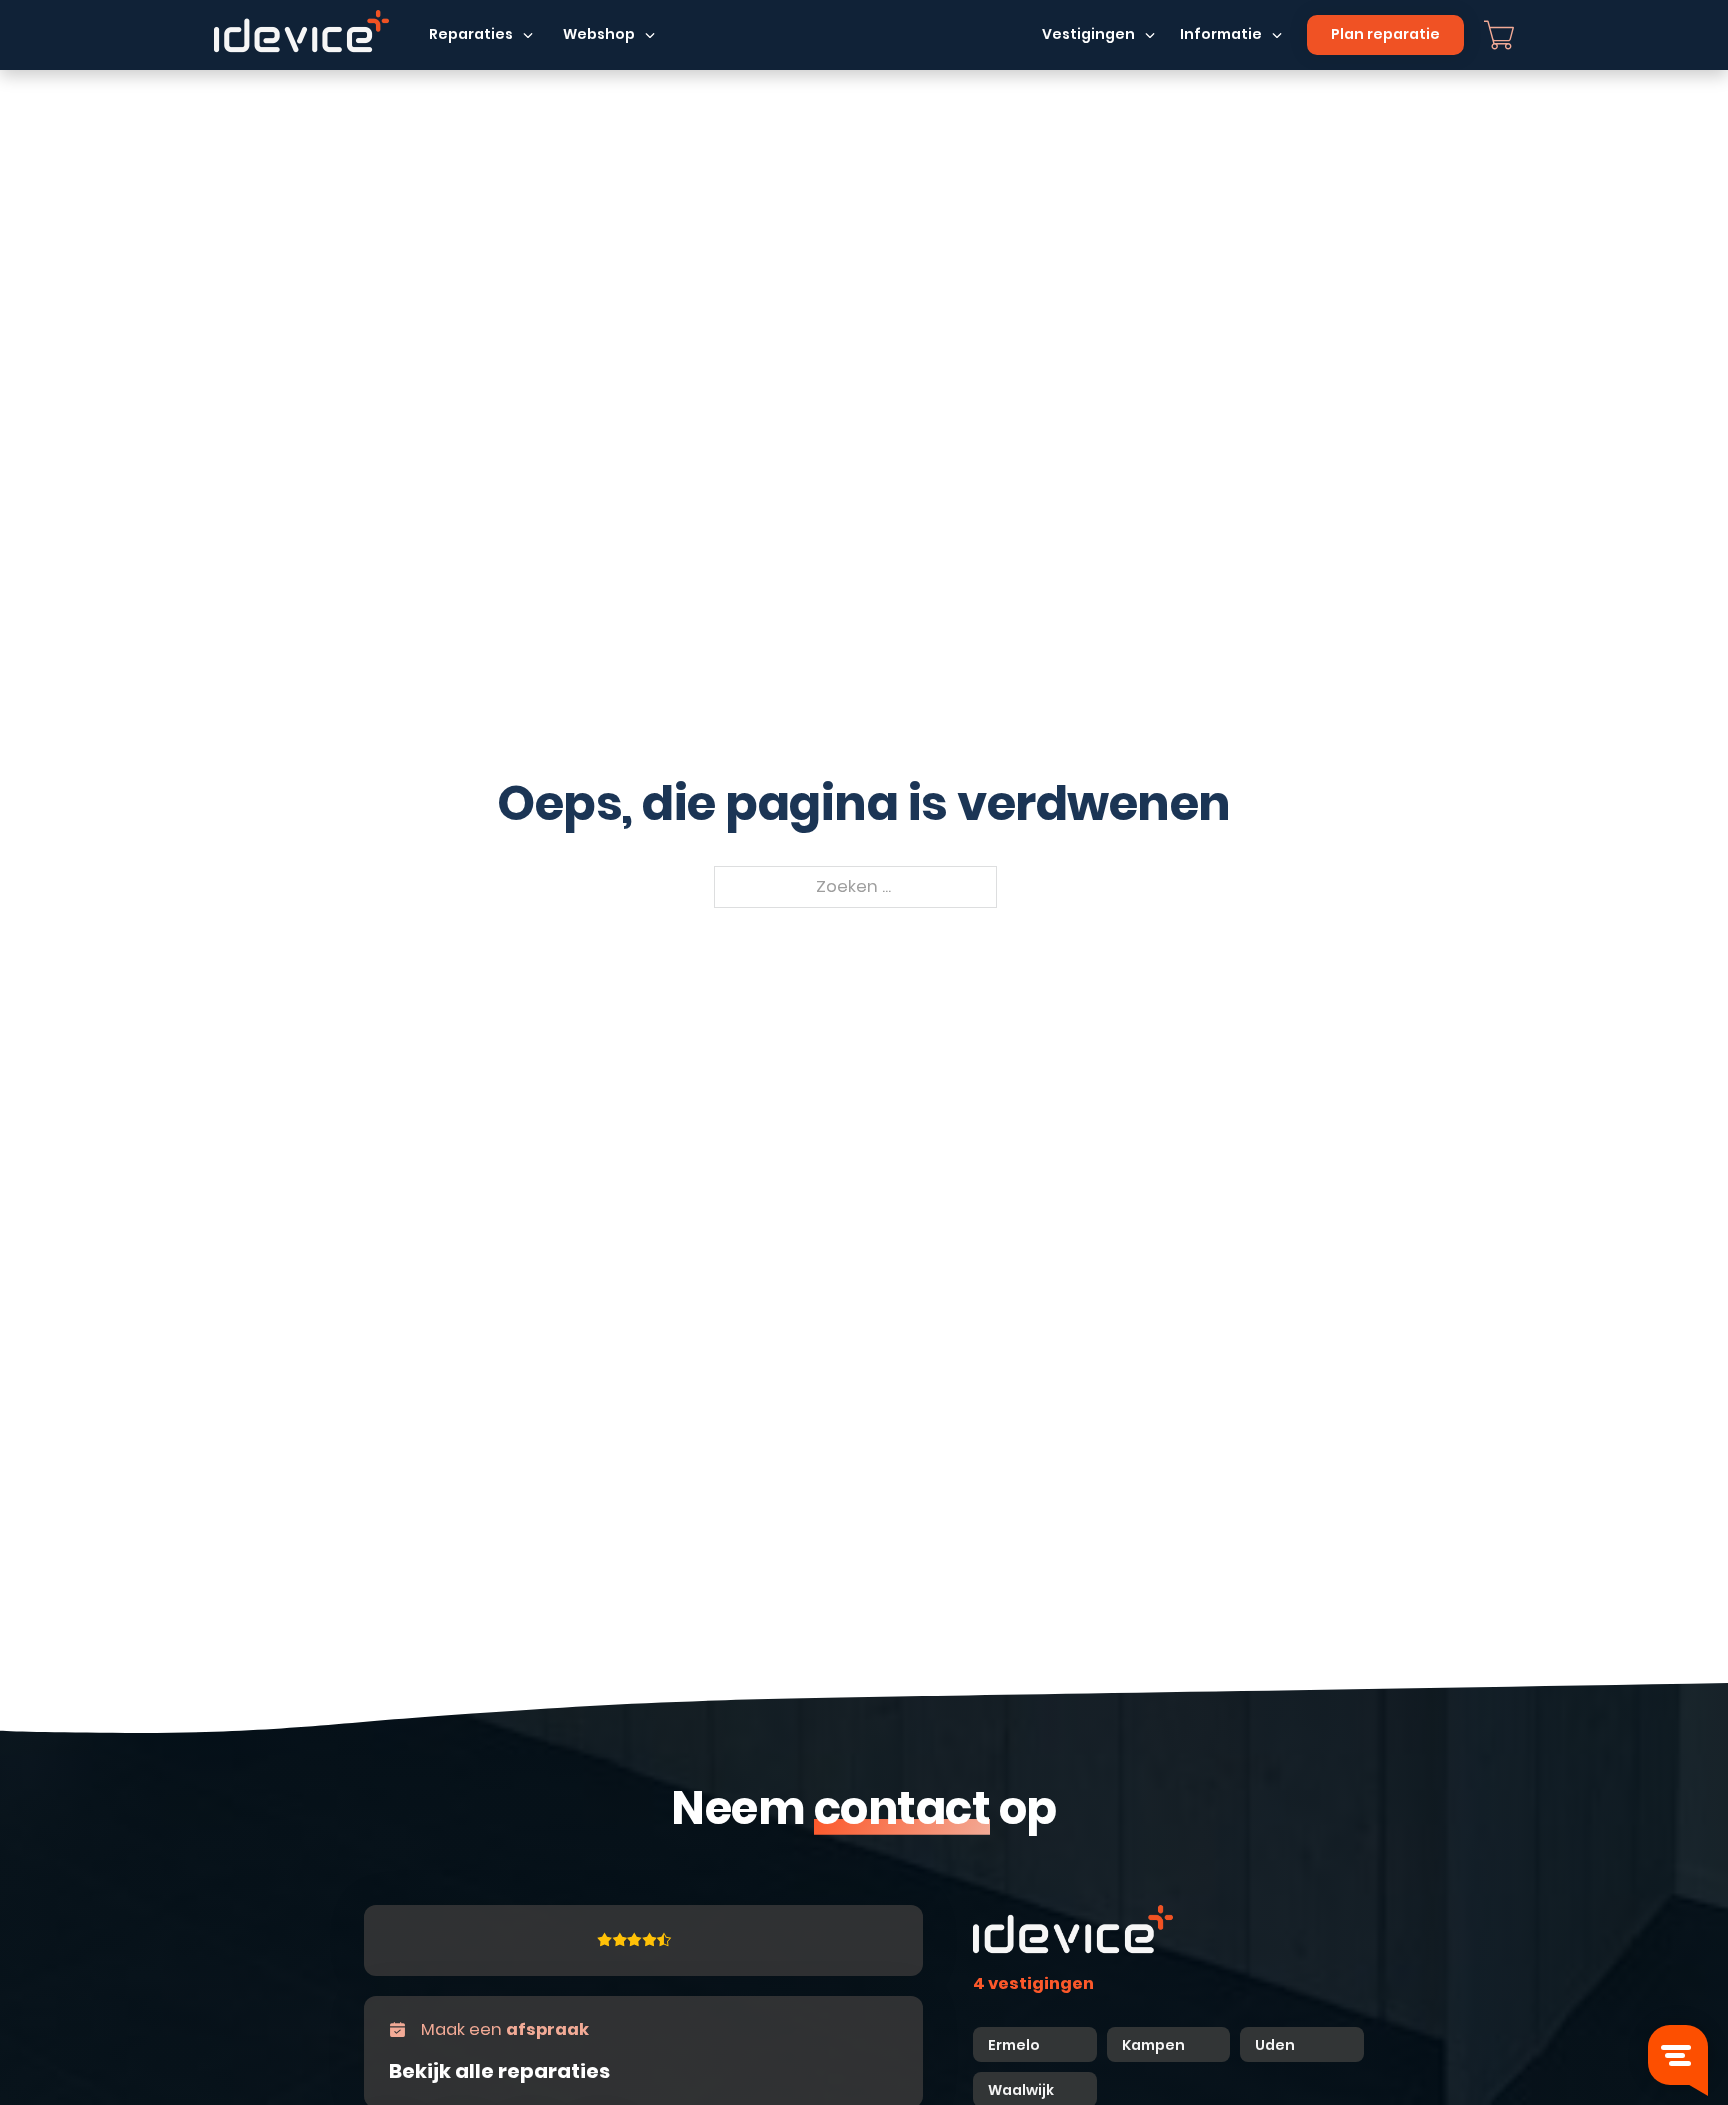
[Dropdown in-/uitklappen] (528, 35)
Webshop (599, 34)
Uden (1275, 2045)
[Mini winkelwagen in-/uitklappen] (1499, 35)
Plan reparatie (1385, 34)
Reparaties (471, 34)
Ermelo (1014, 2045)
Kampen (1155, 2045)
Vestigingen (1088, 34)
